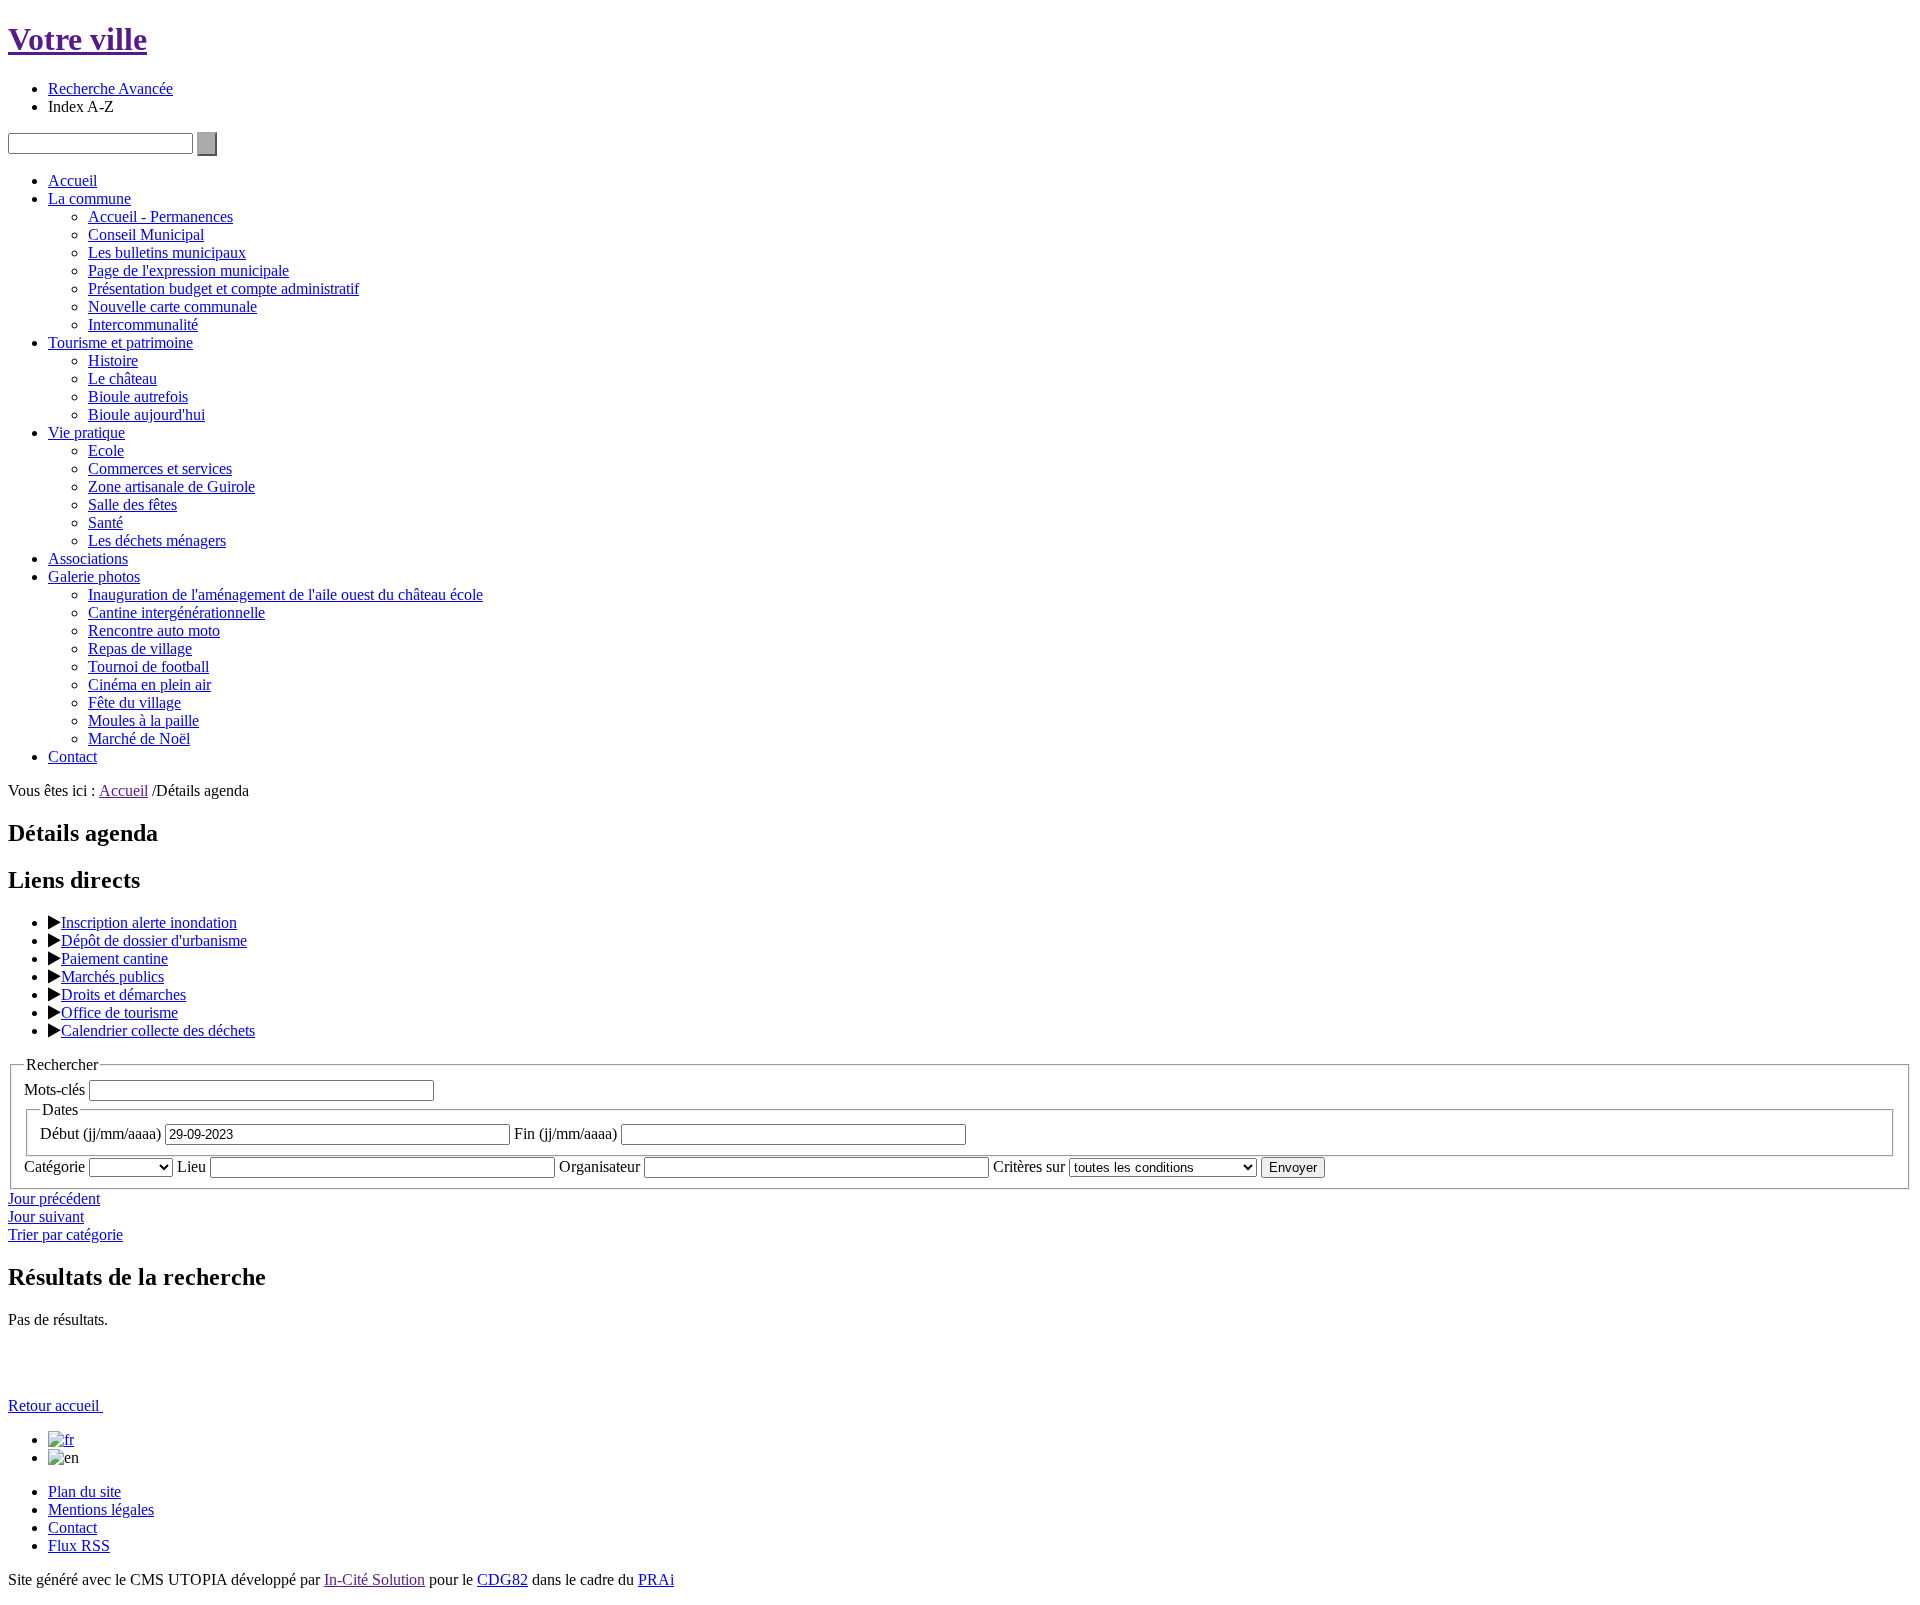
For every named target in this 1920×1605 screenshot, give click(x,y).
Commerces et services (160, 468)
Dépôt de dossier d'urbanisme (154, 940)
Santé (105, 522)
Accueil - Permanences (160, 216)
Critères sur (1029, 1166)
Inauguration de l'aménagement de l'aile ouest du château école (285, 594)
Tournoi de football (148, 666)
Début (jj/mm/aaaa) (100, 1133)
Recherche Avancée (110, 88)
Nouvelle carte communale (172, 306)
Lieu (191, 1166)
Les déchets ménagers (157, 540)
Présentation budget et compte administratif (223, 288)
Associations (88, 558)
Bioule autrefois (138, 396)
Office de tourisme (119, 1012)
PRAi (656, 1579)
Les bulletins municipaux (167, 252)
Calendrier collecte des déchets (158, 1030)
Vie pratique (86, 432)
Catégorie (54, 1166)
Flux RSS (79, 1545)
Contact (72, 756)
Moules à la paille (143, 720)
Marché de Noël (139, 738)
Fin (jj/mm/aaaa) (565, 1133)
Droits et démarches (123, 994)
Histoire (113, 360)
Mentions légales (101, 1509)
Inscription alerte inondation (149, 922)
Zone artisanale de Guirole (171, 486)
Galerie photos (94, 576)
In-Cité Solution (374, 1579)
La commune (89, 198)
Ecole (106, 450)
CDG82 (502, 1579)
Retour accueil (55, 1405)
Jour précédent (54, 1198)
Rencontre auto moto (154, 630)
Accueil (72, 180)
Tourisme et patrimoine (120, 342)
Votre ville (77, 39)
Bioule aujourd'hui (146, 414)
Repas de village (140, 648)
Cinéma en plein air (149, 684)
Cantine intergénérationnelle (176, 612)
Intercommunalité (143, 324)
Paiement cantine (114, 958)
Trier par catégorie (65, 1234)
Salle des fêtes (132, 504)
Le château (122, 378)
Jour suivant (46, 1216)
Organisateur (599, 1166)
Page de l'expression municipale (188, 270)
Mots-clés (54, 1089)
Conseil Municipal (146, 234)
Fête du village (134, 702)
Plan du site (84, 1491)
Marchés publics (112, 976)
